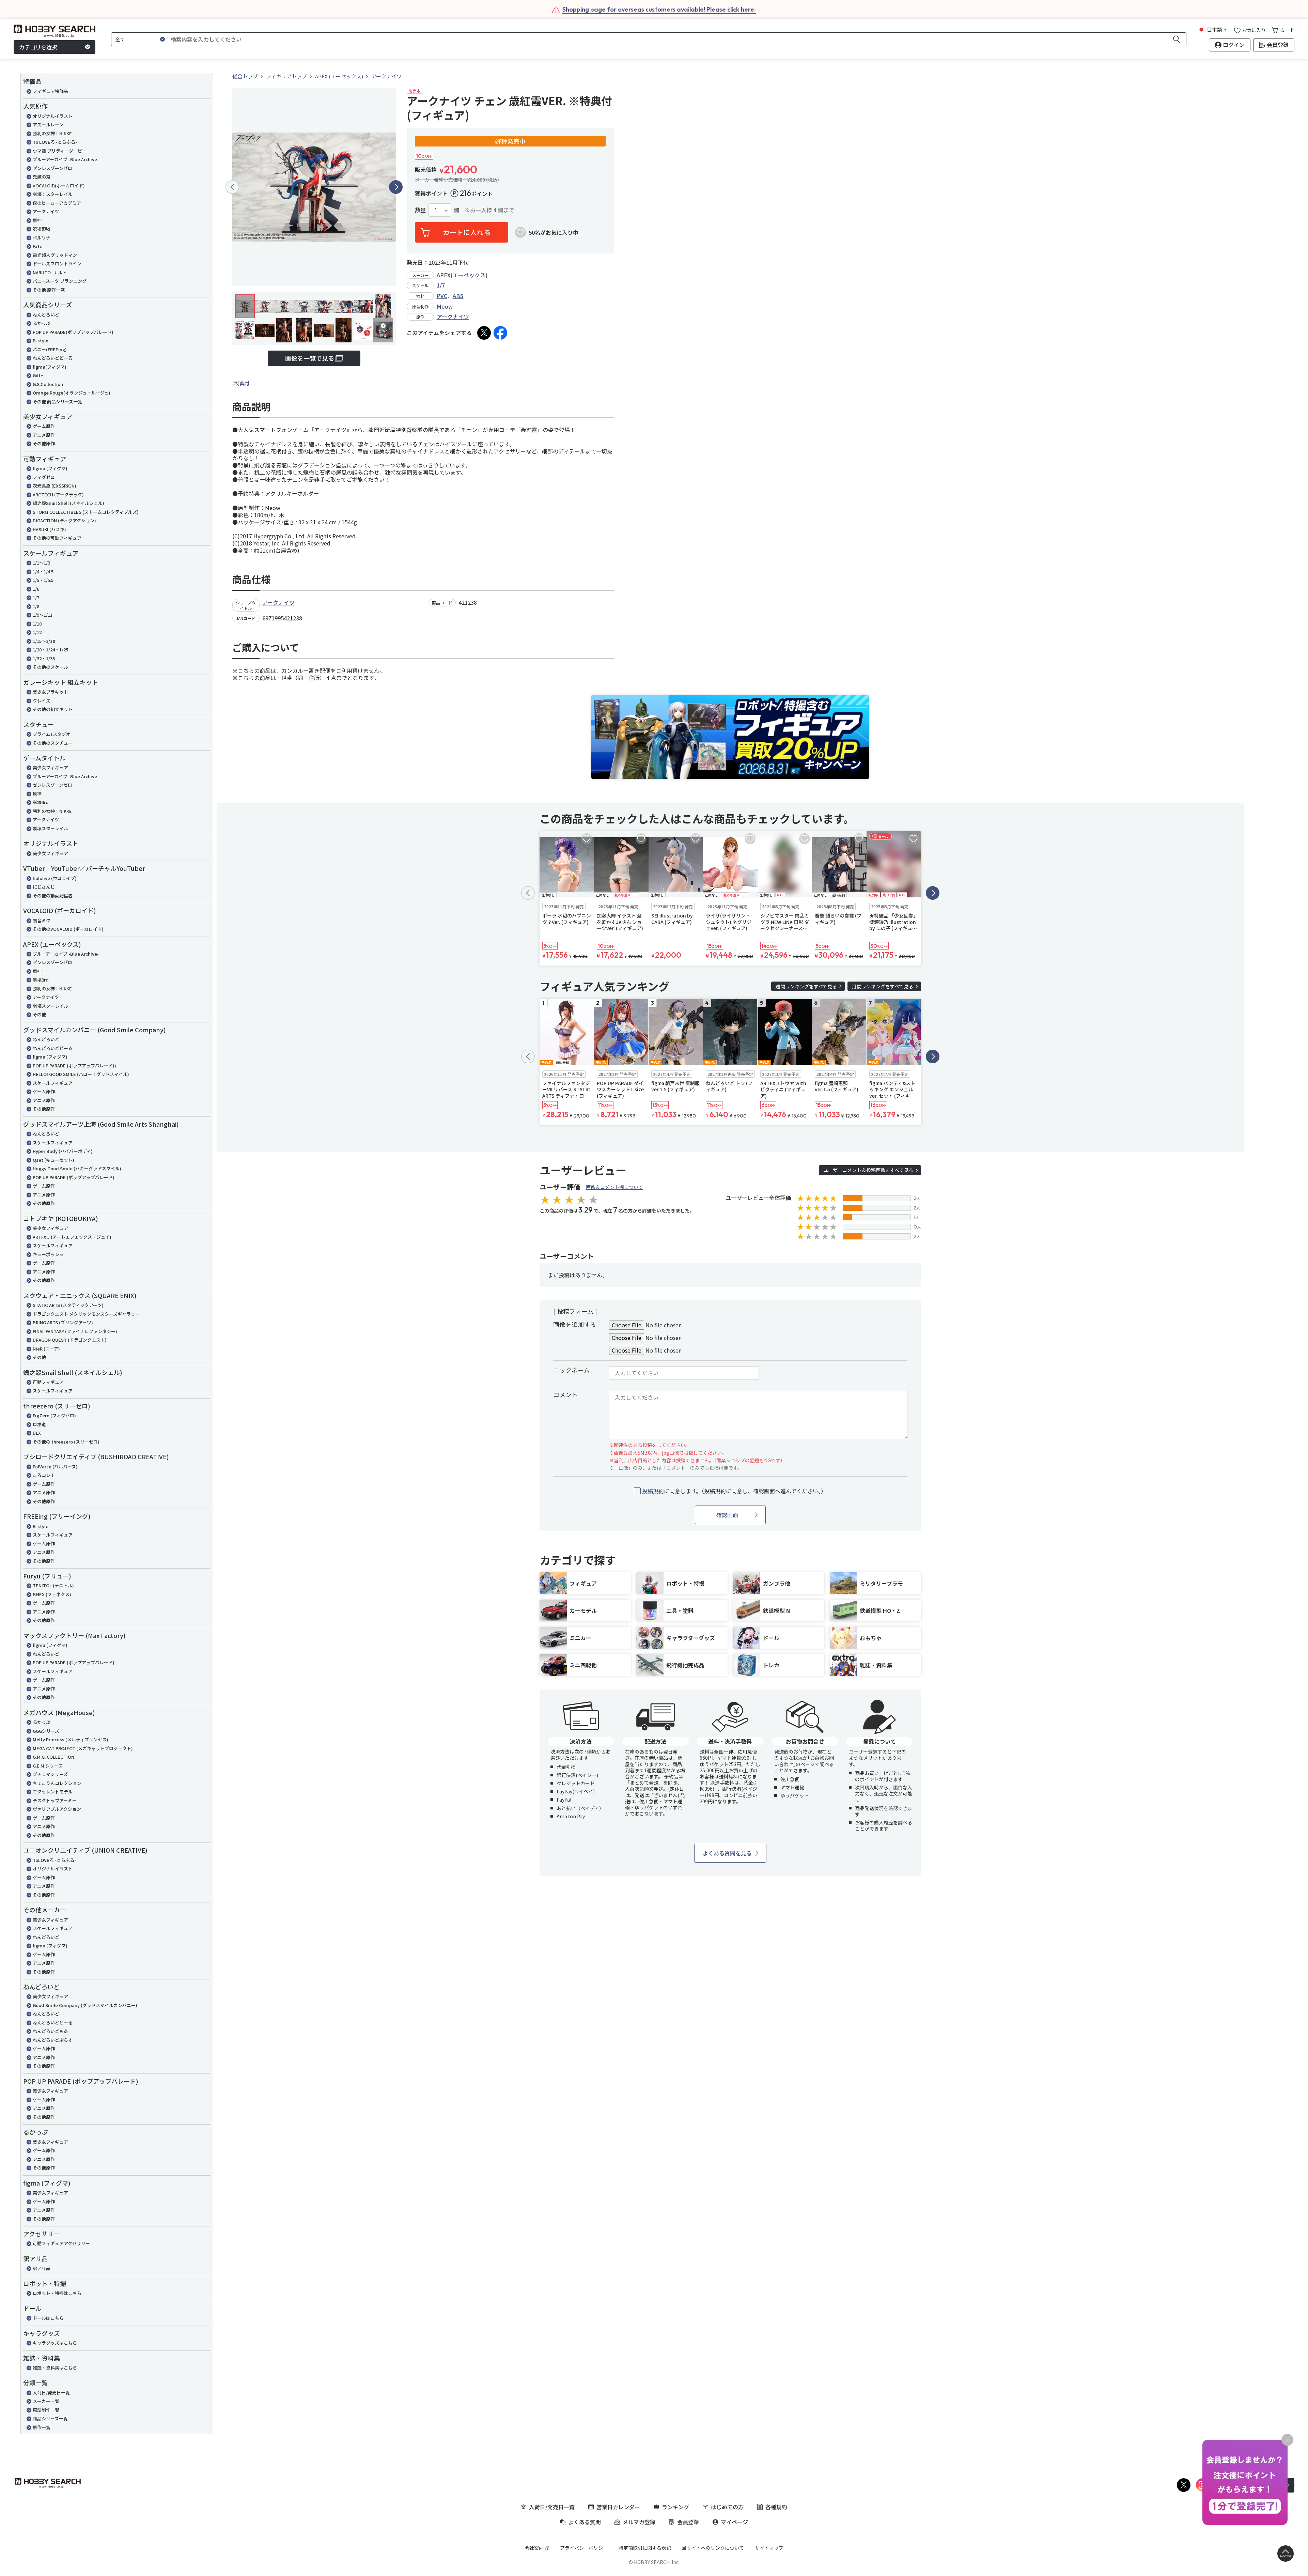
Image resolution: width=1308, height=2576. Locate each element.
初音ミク (42, 920)
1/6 (36, 589)
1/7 (36, 597)
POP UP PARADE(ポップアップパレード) (73, 332)
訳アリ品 (42, 2268)
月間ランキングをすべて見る (883, 986)
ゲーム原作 (44, 426)
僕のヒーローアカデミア (57, 203)
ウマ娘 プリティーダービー (60, 151)
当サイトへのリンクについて (713, 2548)
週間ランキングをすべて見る (806, 986)
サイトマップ (769, 2548)
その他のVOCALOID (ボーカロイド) (68, 929)
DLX (37, 1433)
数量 (420, 210)
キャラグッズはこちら (55, 2343)
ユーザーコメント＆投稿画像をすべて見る (868, 1170)
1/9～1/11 (43, 615)
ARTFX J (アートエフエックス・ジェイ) (72, 1237)
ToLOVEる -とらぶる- (54, 1860)
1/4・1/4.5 (43, 572)
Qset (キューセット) (53, 1160)
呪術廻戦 (42, 229)
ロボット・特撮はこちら (57, 2293)
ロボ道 (39, 1424)
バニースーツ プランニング (60, 281)
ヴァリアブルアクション (57, 1809)
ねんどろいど (46, 315)
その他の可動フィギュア (57, 538)
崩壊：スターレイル (53, 194)
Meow (445, 306)
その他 (39, 1014)
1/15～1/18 (44, 641)
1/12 (37, 632)
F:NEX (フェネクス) (52, 1594)
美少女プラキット (50, 692)
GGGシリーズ (46, 1731)
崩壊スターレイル (50, 828)
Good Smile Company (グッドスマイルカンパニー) (85, 2005)
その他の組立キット (53, 709)
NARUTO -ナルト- (51, 272)
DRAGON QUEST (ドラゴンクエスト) (70, 1340)
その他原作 (44, 443)
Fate (37, 246)
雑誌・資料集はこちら (55, 2368)
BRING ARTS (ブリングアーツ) (63, 1322)
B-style (41, 341)
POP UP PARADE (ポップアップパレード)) (74, 1066)
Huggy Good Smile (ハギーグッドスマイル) (77, 1168)
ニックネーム (571, 1370)
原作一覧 (42, 2427)
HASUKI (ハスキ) (49, 529)
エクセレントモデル (53, 1792)
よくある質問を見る (727, 1853)
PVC (442, 296)
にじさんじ (44, 887)
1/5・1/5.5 (43, 580)
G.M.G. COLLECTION (53, 1757)
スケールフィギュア (53, 1083)
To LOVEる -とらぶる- (55, 142)
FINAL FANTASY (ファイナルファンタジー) (75, 1331)
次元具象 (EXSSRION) (54, 486)
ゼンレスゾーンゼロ (52, 168)
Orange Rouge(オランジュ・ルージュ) (72, 393)
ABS (458, 296)
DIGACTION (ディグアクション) (64, 520)
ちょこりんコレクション (57, 1783)
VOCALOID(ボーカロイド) (59, 186)
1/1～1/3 (41, 563)
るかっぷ (42, 323)
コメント (565, 1394)
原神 (37, 220)
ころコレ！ (44, 1475)
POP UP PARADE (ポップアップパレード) (74, 1177)
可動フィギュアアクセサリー (61, 2243)
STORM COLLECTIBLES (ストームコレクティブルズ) (86, 512)
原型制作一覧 (46, 2410)
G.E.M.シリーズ (48, 1766)
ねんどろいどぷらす (53, 2040)
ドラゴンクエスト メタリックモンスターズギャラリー (86, 1314)
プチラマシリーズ (50, 1774)
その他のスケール (50, 667)
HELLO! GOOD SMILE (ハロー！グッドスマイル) (81, 1074)
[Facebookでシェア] (500, 333)
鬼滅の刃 (42, 177)
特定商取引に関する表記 (645, 2548)
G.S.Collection (48, 384)
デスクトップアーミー (55, 1800)
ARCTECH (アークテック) (58, 495)
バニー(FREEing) (50, 349)
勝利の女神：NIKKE (52, 133)
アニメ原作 (44, 435)
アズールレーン (48, 125)
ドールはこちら (48, 2318)
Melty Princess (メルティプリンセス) (71, 1739)
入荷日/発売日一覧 (51, 2393)
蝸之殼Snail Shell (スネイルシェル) (68, 503)
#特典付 (241, 383)
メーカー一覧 (46, 2401)
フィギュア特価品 (50, 91)
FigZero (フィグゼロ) (54, 1415)
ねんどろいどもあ (50, 2031)
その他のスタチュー (53, 743)
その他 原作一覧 (49, 290)
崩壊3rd (41, 802)
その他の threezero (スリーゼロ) (66, 1442)
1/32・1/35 (44, 658)
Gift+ (38, 375)
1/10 (37, 624)
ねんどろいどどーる (53, 358)
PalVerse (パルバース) (55, 1467)
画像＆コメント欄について (614, 1187)
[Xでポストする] (484, 333)
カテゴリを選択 (38, 47)
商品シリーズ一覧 (50, 2418)
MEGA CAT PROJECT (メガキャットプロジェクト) (83, 1748)
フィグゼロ (44, 477)
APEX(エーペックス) (462, 275)
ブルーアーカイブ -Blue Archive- (66, 159)
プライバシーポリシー (584, 2548)
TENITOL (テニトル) (53, 1585)
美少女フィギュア (50, 767)
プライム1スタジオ (52, 734)
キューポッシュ (48, 1254)
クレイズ (42, 701)
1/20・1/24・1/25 (50, 650)
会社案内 (534, 2548)
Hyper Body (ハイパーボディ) (63, 1151)
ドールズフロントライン (57, 264)
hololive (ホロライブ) (55, 878)
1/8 (36, 606)
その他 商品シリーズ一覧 (57, 402)
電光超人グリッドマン (55, 255)
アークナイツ (46, 211)
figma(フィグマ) (50, 367)
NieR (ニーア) (46, 1349)
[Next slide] (396, 187)
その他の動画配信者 (53, 896)
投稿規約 (653, 1491)
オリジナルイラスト (53, 116)
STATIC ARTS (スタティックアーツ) (68, 1305)
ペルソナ (42, 238)
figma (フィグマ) (50, 468)
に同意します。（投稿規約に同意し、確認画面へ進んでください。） (734, 1491)
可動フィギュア (48, 1382)
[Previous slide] (232, 187)
